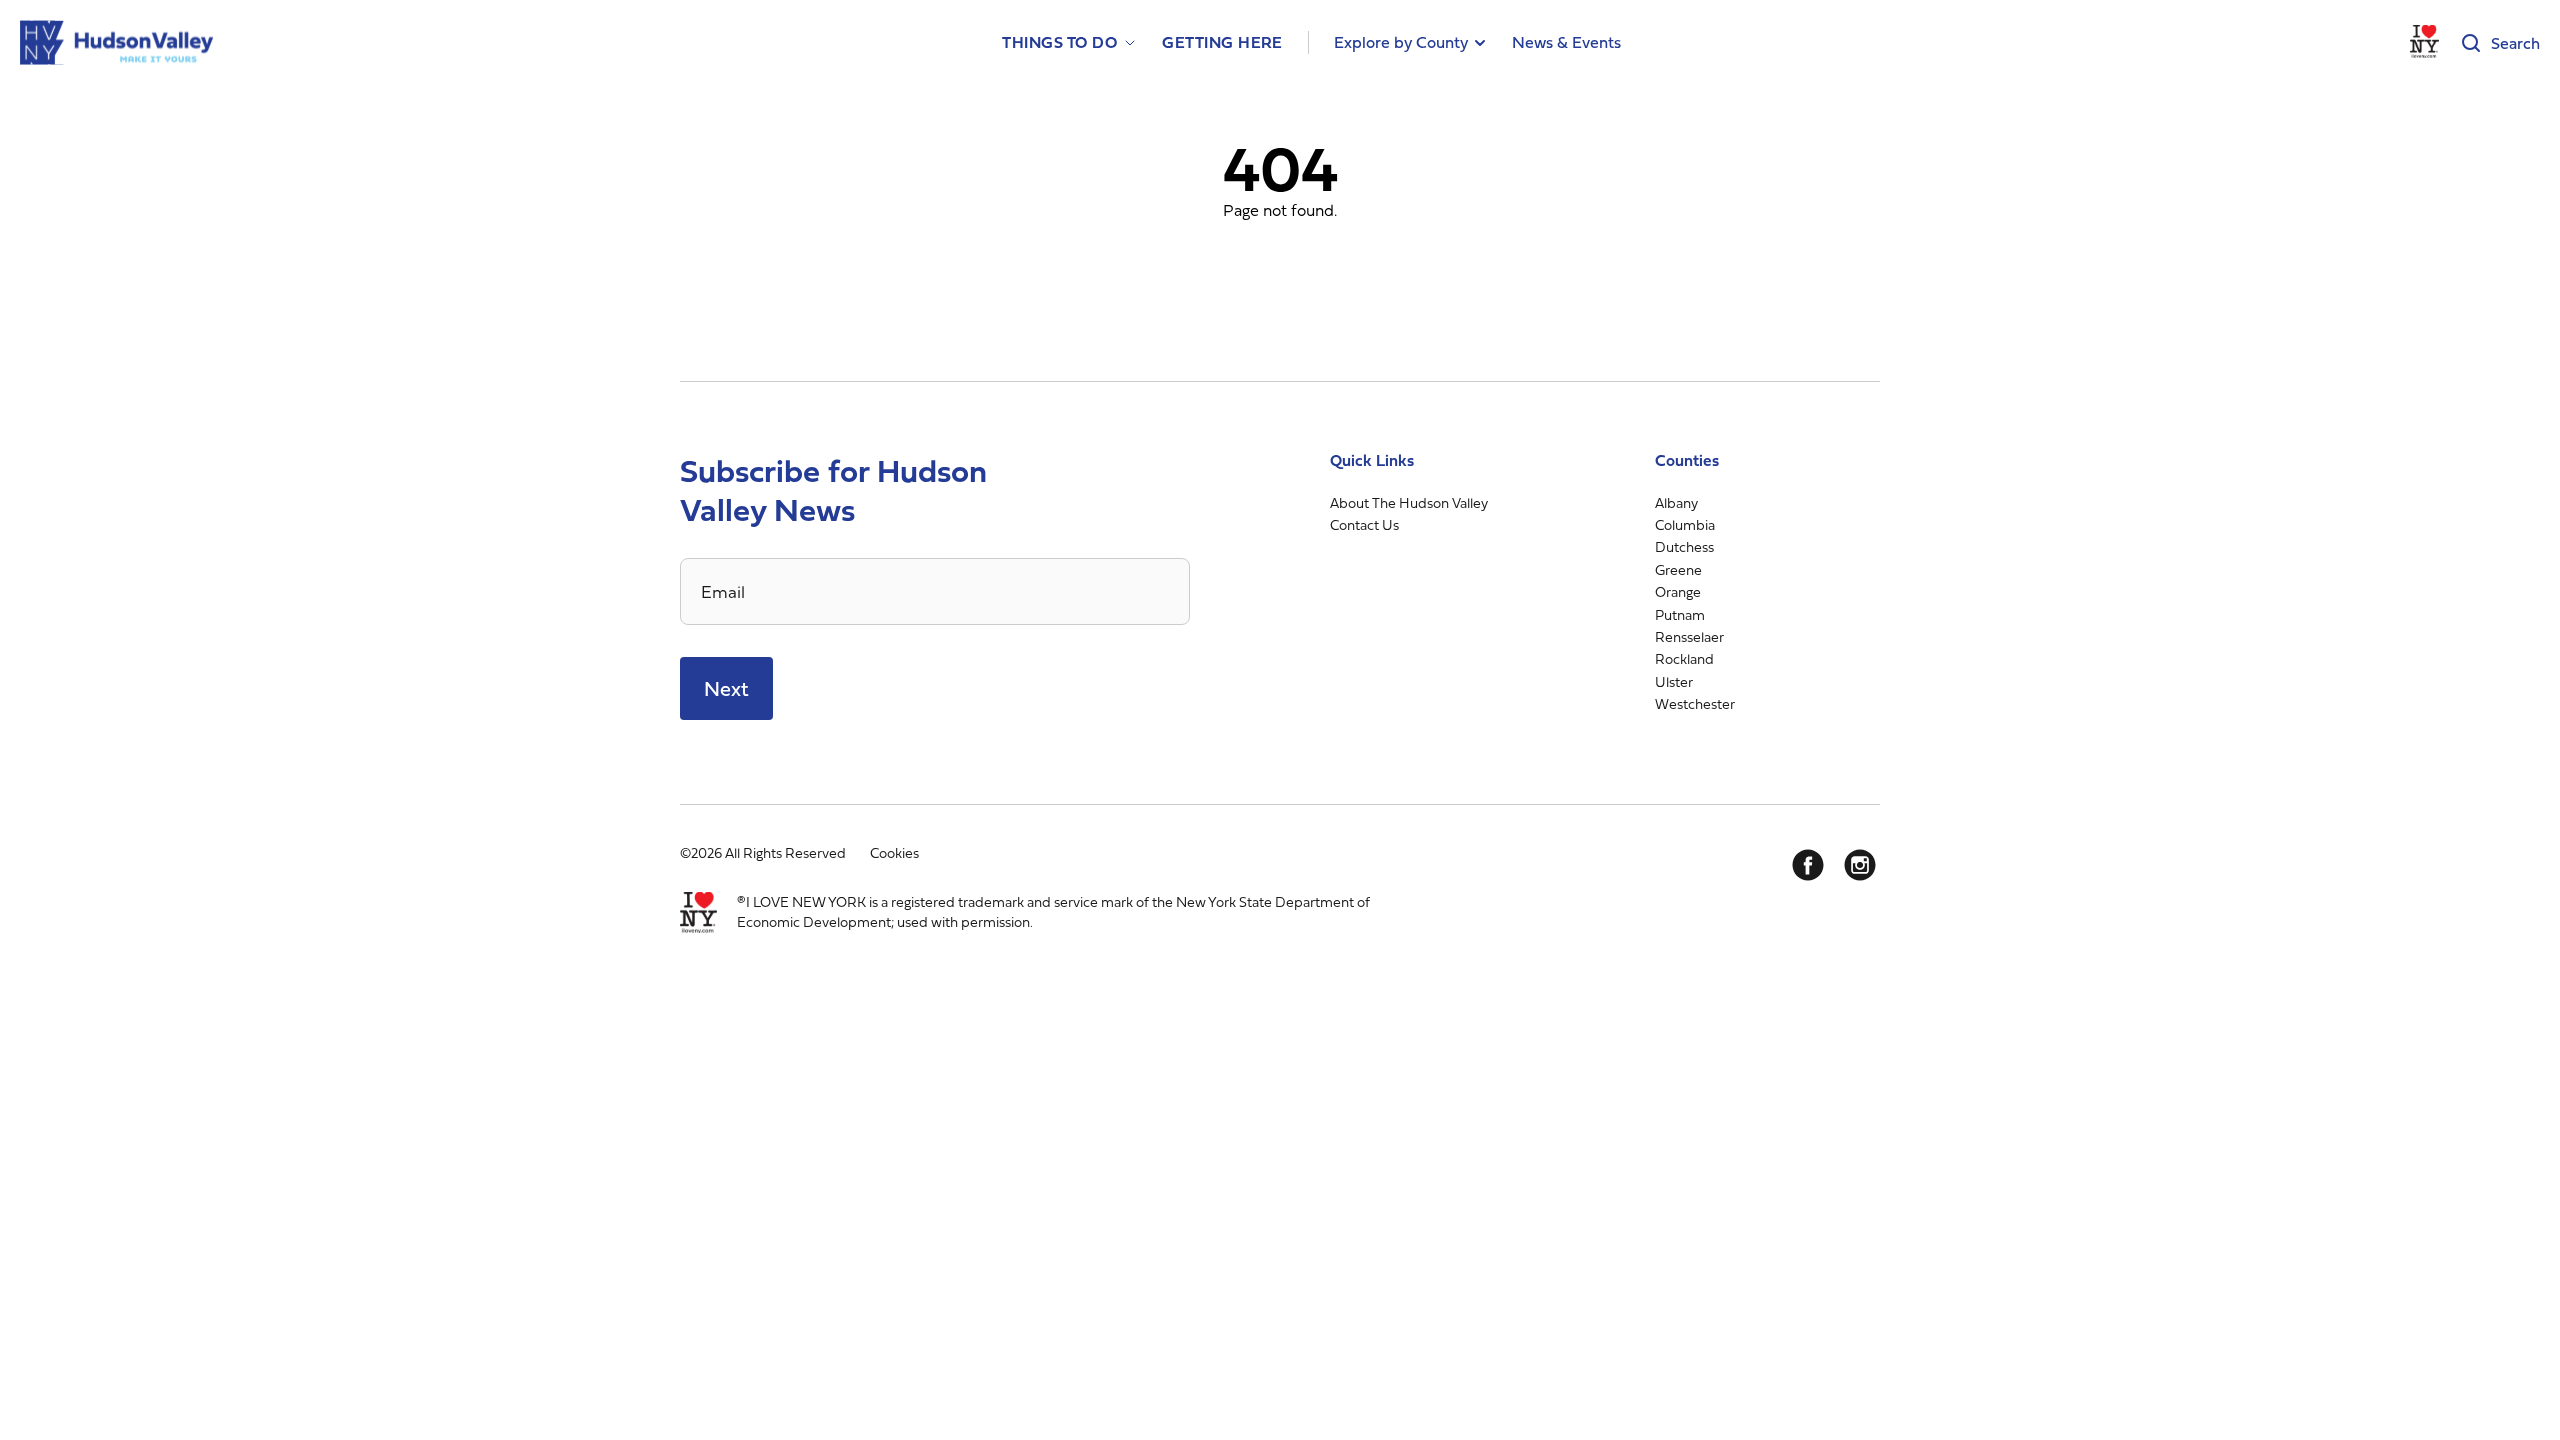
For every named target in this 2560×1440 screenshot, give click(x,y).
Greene (1678, 569)
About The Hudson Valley (1409, 502)
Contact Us (1364, 524)
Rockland (1684, 658)
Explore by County (1401, 42)
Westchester (1695, 703)
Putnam (1680, 614)
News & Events (1566, 42)
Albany (1676, 502)
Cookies (894, 852)
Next (726, 688)
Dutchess (1684, 546)
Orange (1678, 591)
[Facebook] (1808, 865)
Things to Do (1059, 42)
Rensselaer (1689, 636)
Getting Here (1222, 42)
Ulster (1674, 681)
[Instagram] (1860, 865)
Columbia (1685, 524)
